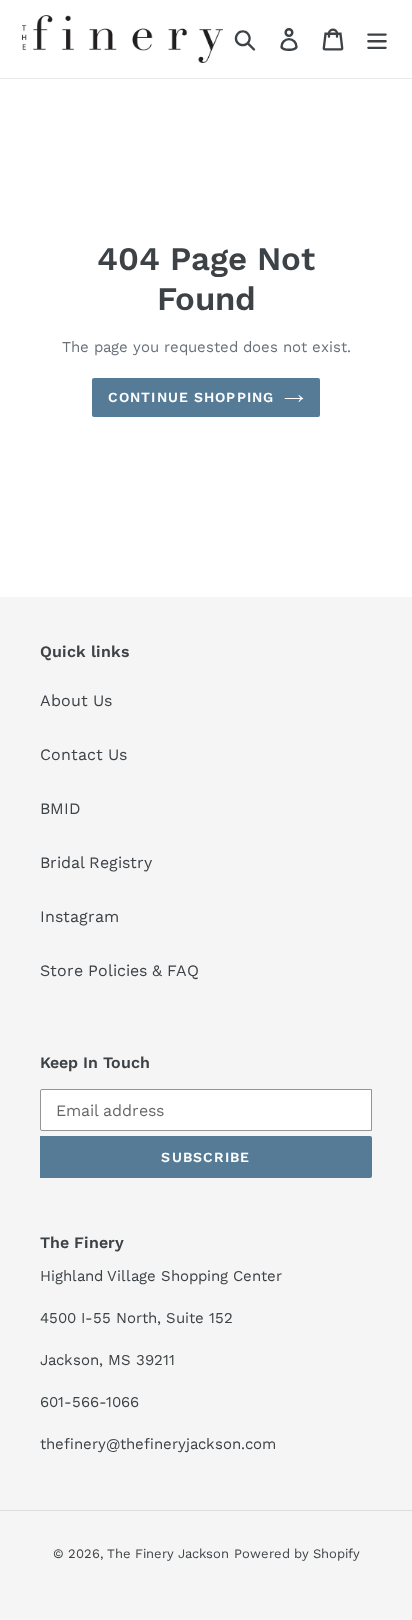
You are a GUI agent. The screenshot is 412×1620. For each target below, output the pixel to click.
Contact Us (83, 754)
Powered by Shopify (297, 1553)
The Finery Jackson (168, 1553)
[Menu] (377, 39)
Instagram (79, 916)
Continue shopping (191, 397)
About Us (76, 700)
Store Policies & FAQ (119, 970)
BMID (60, 808)
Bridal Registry (96, 862)
